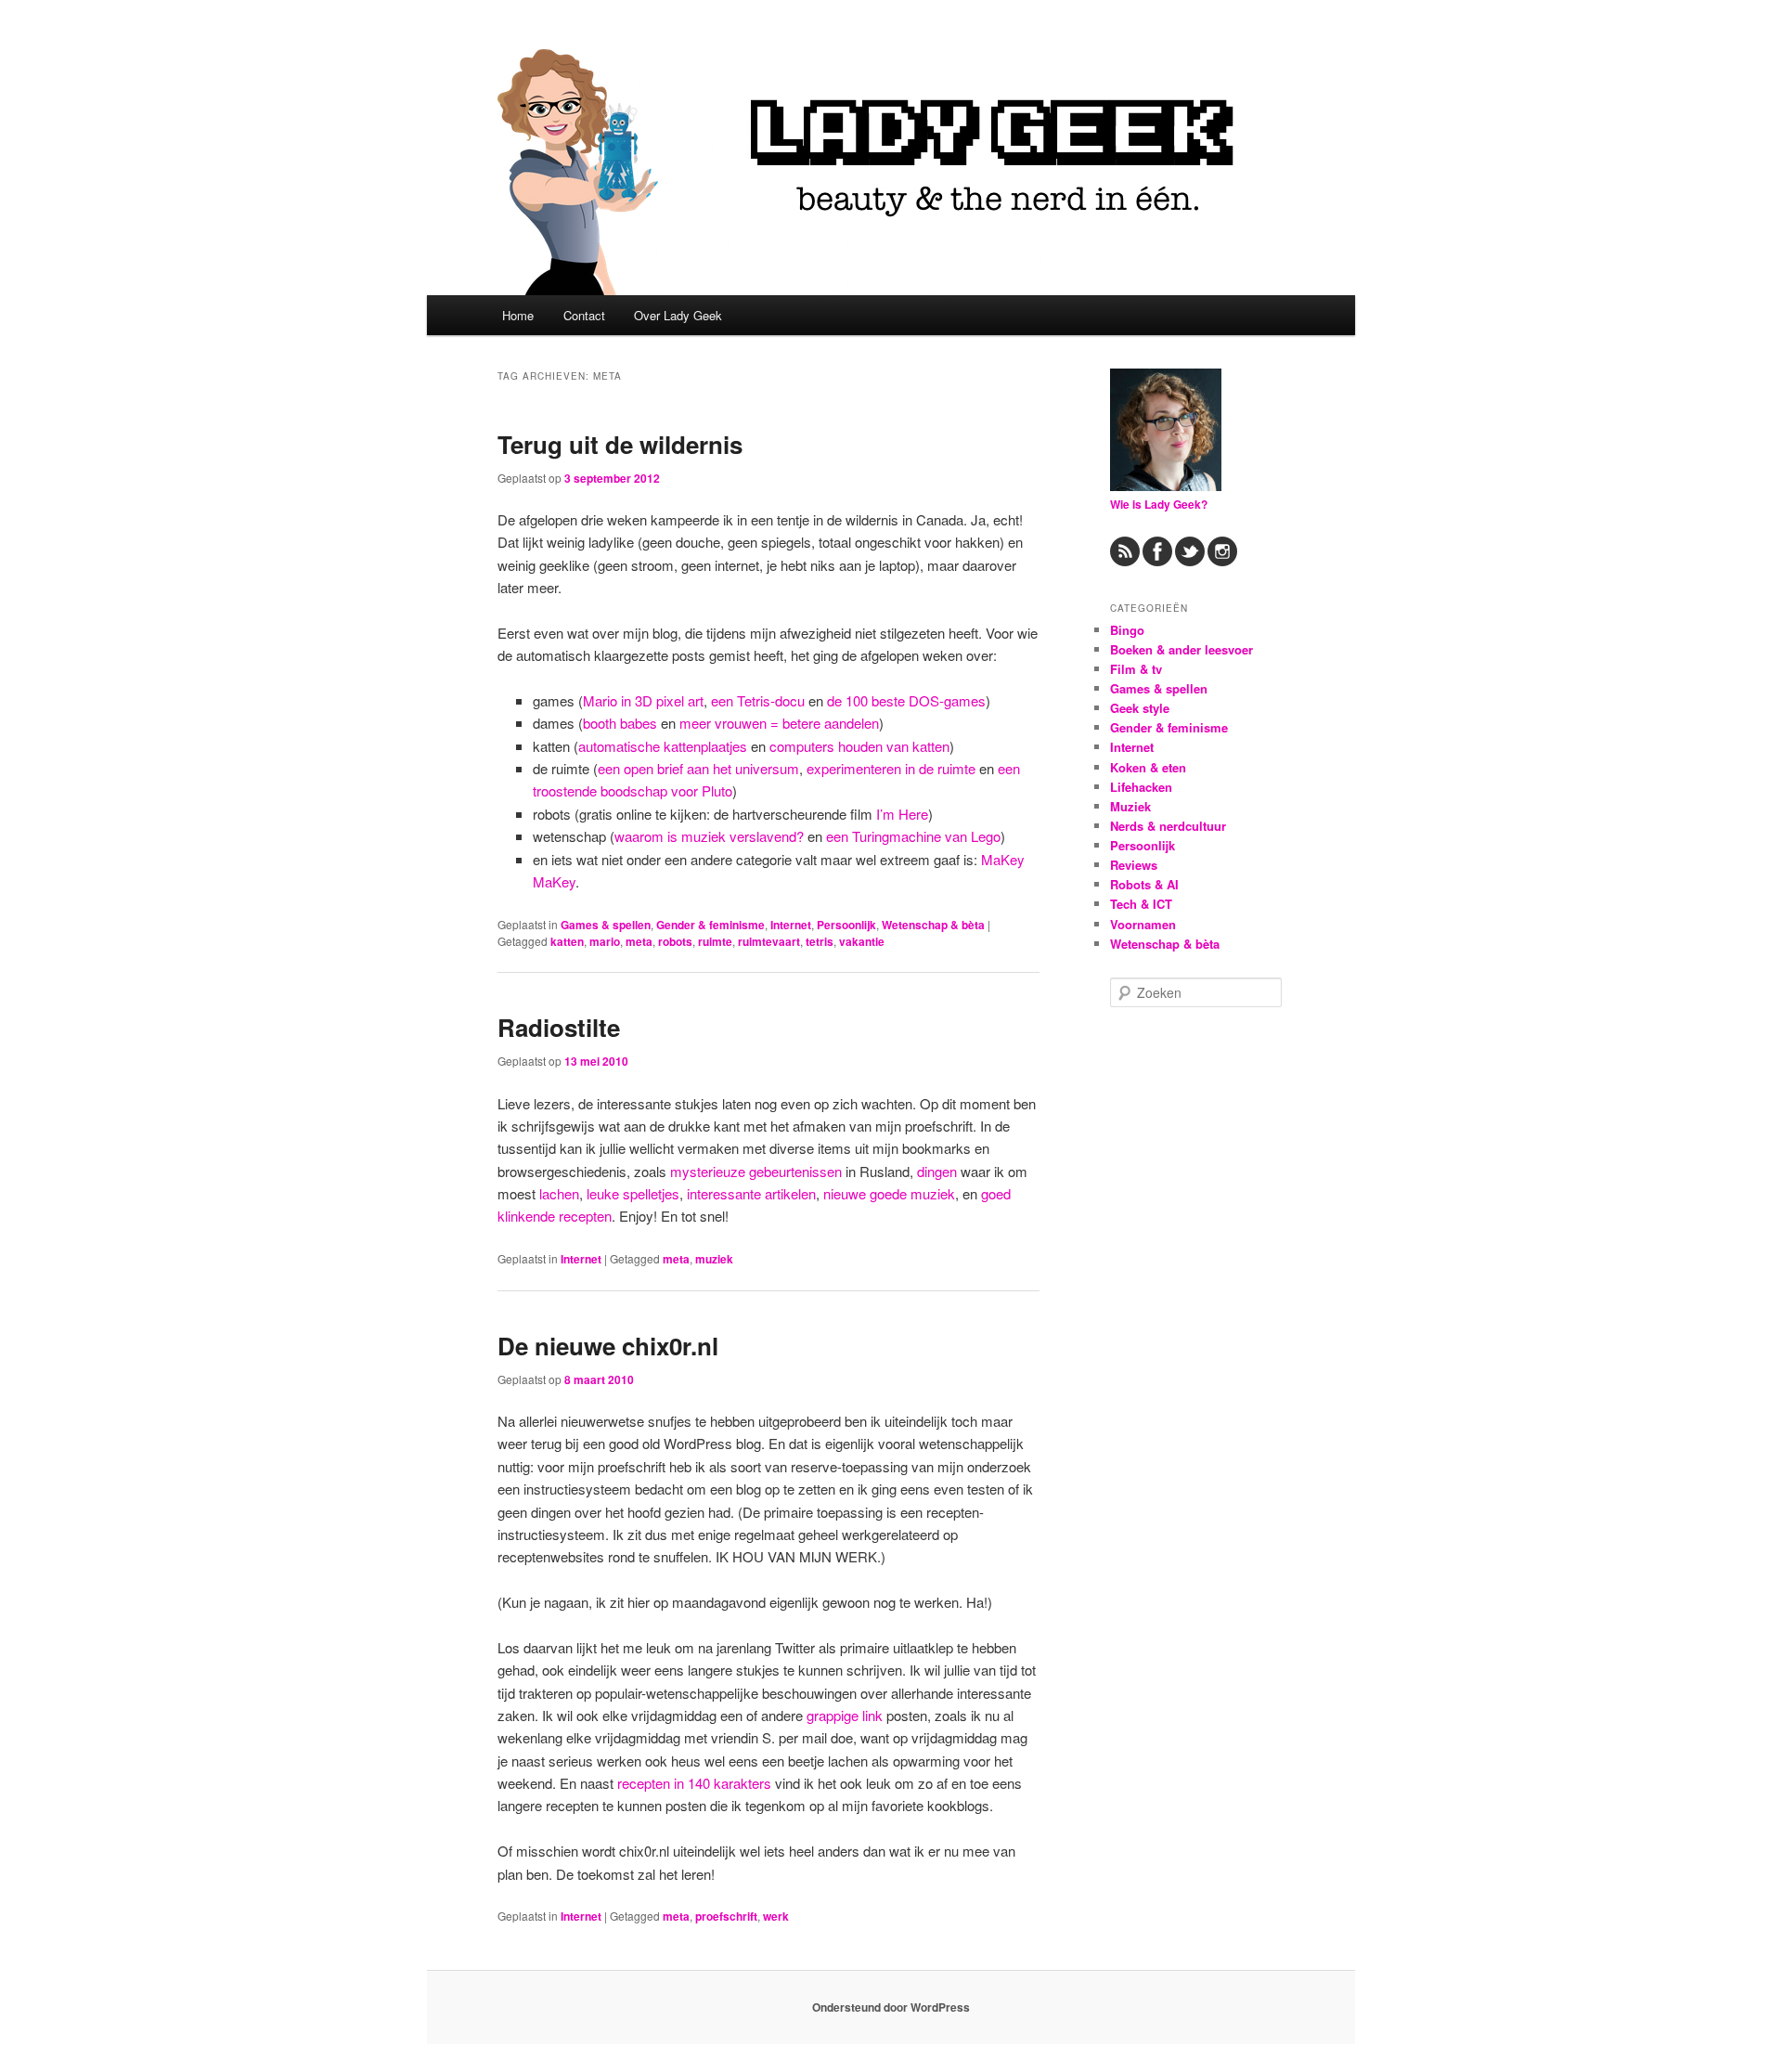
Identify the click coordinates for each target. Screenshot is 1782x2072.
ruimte (715, 941)
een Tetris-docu (758, 700)
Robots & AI (1144, 884)
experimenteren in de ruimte (891, 768)
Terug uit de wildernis (620, 444)
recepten (585, 1216)
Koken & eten (1148, 767)
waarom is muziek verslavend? (709, 836)
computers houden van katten (859, 746)
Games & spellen (606, 925)
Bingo (1127, 630)
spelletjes (651, 1193)
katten (567, 941)
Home (518, 315)
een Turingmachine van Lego (913, 836)
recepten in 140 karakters (694, 1783)
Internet (791, 925)
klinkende (526, 1216)
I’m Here (902, 814)
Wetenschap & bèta (933, 925)
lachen (559, 1193)
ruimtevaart (769, 941)
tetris (820, 941)
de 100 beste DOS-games (906, 700)
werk (776, 1916)
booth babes (620, 723)
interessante (724, 1193)
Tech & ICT (1141, 904)
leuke (603, 1193)
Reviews (1134, 865)
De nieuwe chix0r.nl (608, 1346)
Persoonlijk (846, 925)
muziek (933, 1193)
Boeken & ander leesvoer (1182, 649)
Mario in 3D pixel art (643, 700)
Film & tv (1136, 669)
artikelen (790, 1193)
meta (639, 941)
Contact (584, 315)
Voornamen (1143, 924)
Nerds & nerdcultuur (1168, 826)
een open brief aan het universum (698, 768)
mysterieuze (708, 1171)
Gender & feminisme (710, 925)
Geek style (1140, 708)
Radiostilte (559, 1027)
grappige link (845, 1715)
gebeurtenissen (795, 1171)
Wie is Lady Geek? (1159, 504)
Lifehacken (1141, 787)
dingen (937, 1171)
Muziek (1130, 806)
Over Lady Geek (678, 315)
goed (996, 1193)
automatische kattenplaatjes (663, 746)
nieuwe (845, 1193)
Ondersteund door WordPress (891, 2007)
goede (888, 1193)
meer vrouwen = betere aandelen (779, 723)
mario (605, 941)
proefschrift (726, 1916)
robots (675, 941)
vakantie (862, 941)
